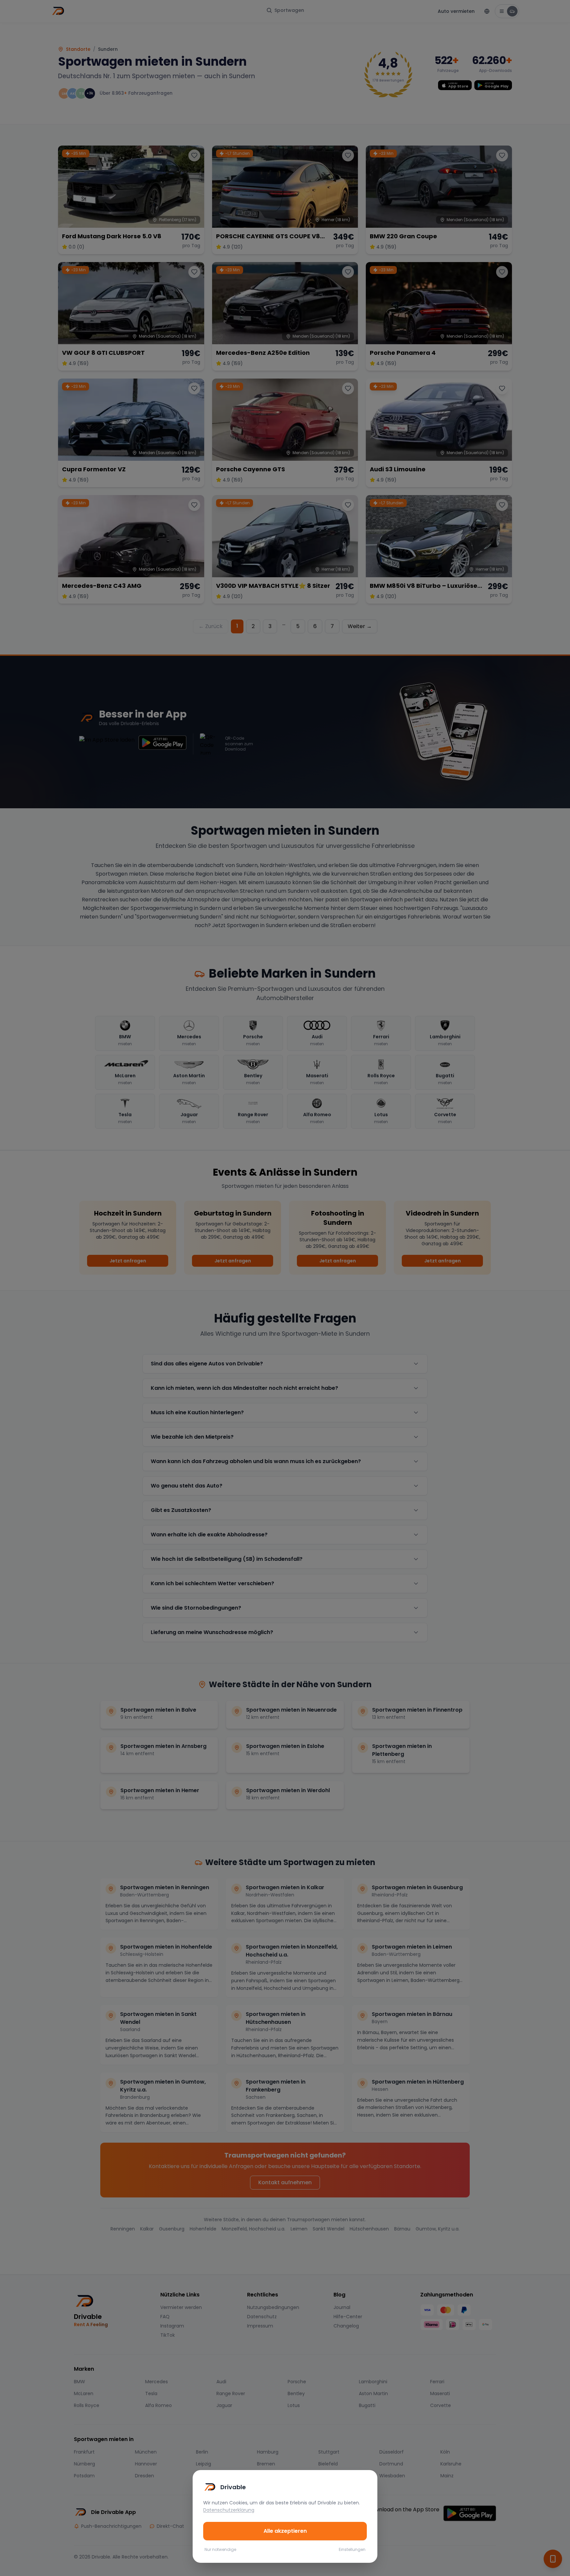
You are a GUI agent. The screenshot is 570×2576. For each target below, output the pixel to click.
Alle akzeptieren (285, 2531)
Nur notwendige (220, 2550)
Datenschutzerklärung (229, 2510)
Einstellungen (352, 2550)
